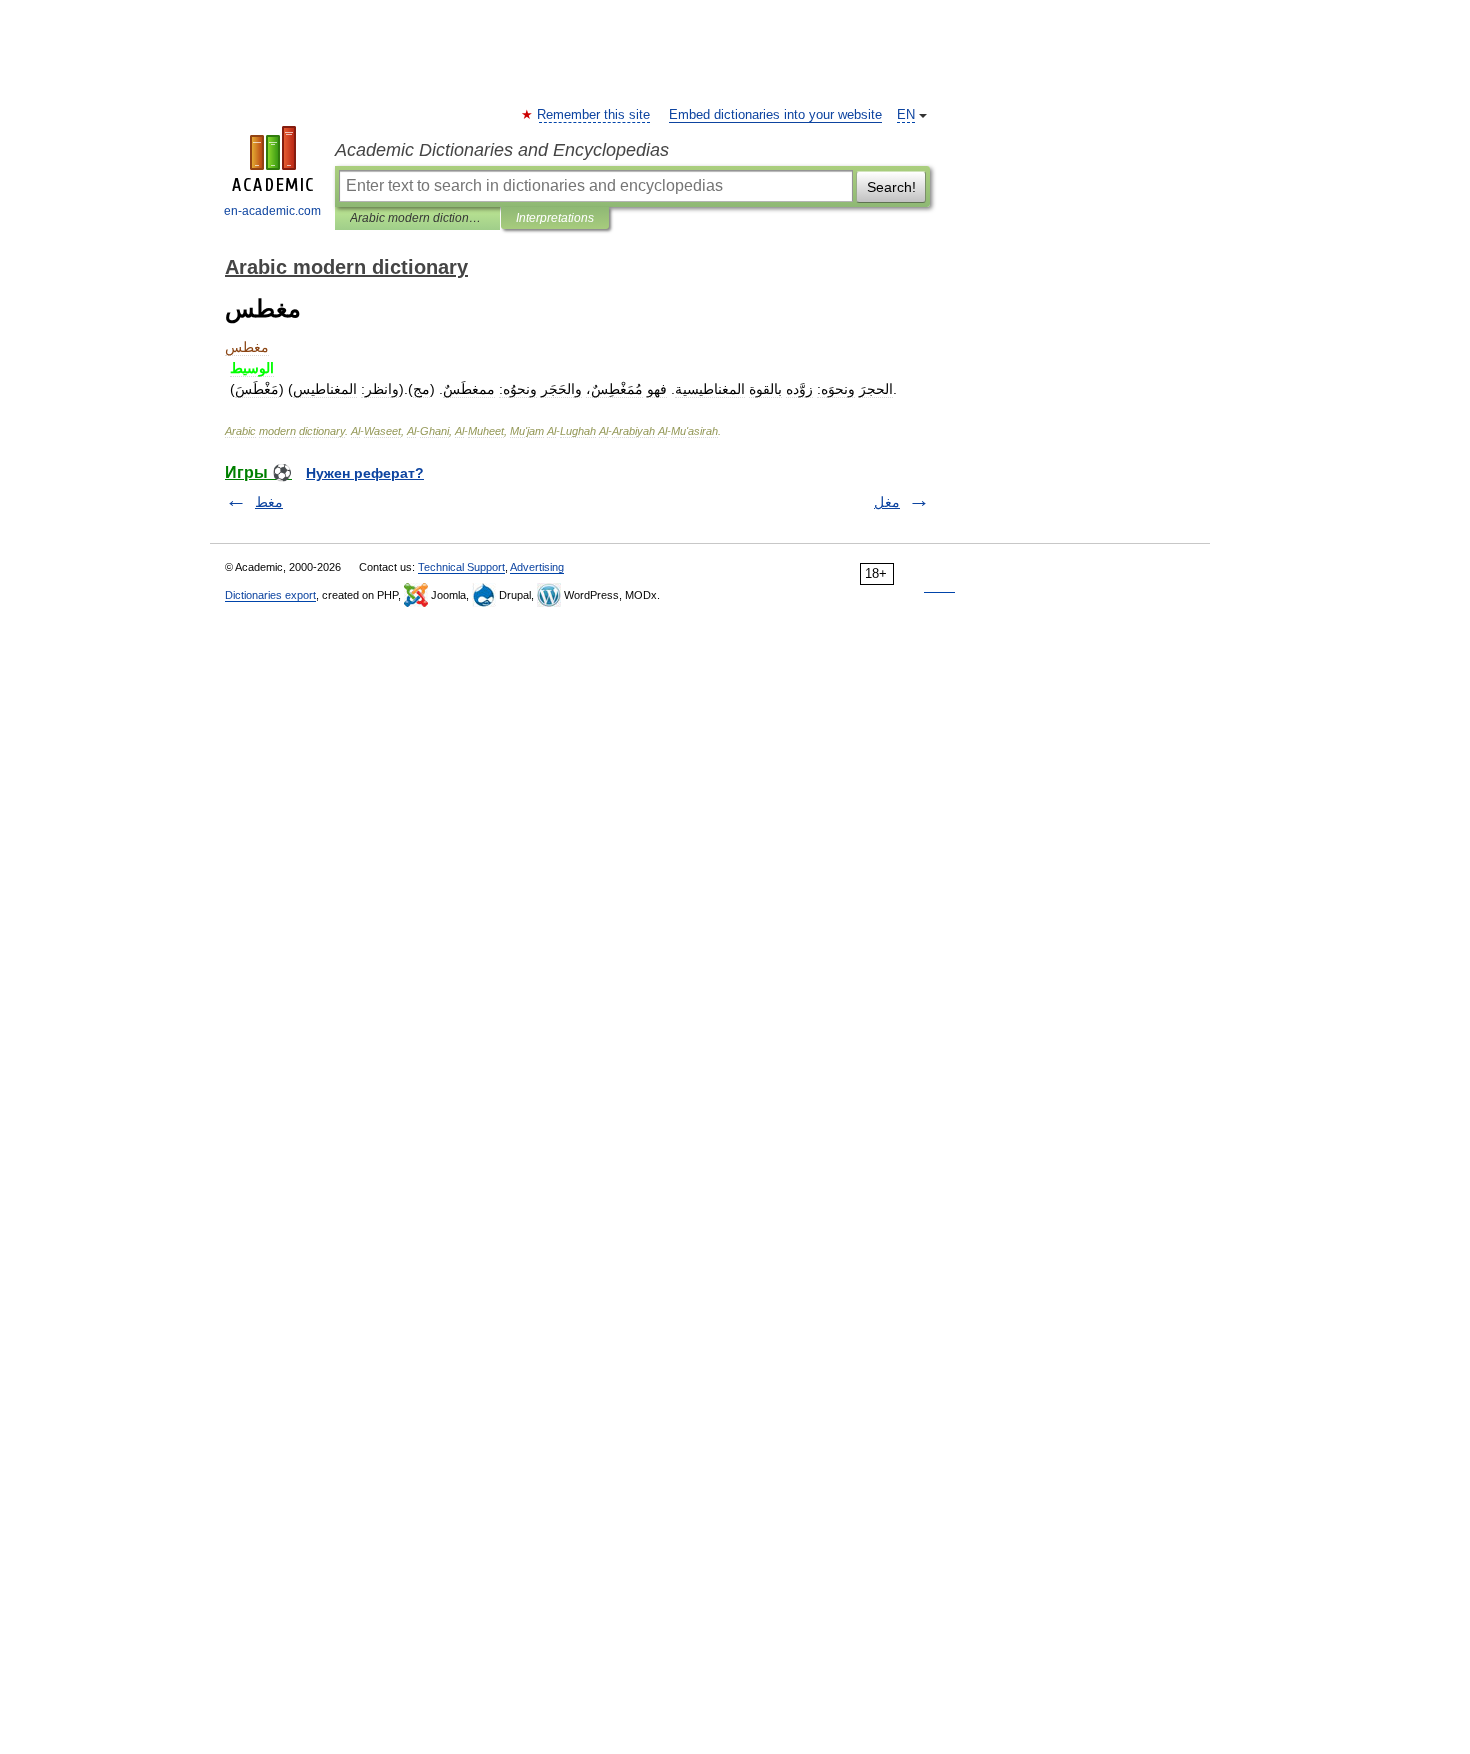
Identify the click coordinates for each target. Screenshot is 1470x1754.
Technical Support (461, 567)
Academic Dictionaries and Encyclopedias (502, 150)
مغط (269, 502)
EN (906, 115)
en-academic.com (272, 211)
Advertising (537, 567)
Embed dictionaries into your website (775, 115)
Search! (891, 187)
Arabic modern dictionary (417, 218)
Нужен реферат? (365, 473)
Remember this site (594, 115)
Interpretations (555, 218)
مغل (887, 502)
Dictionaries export (270, 595)
